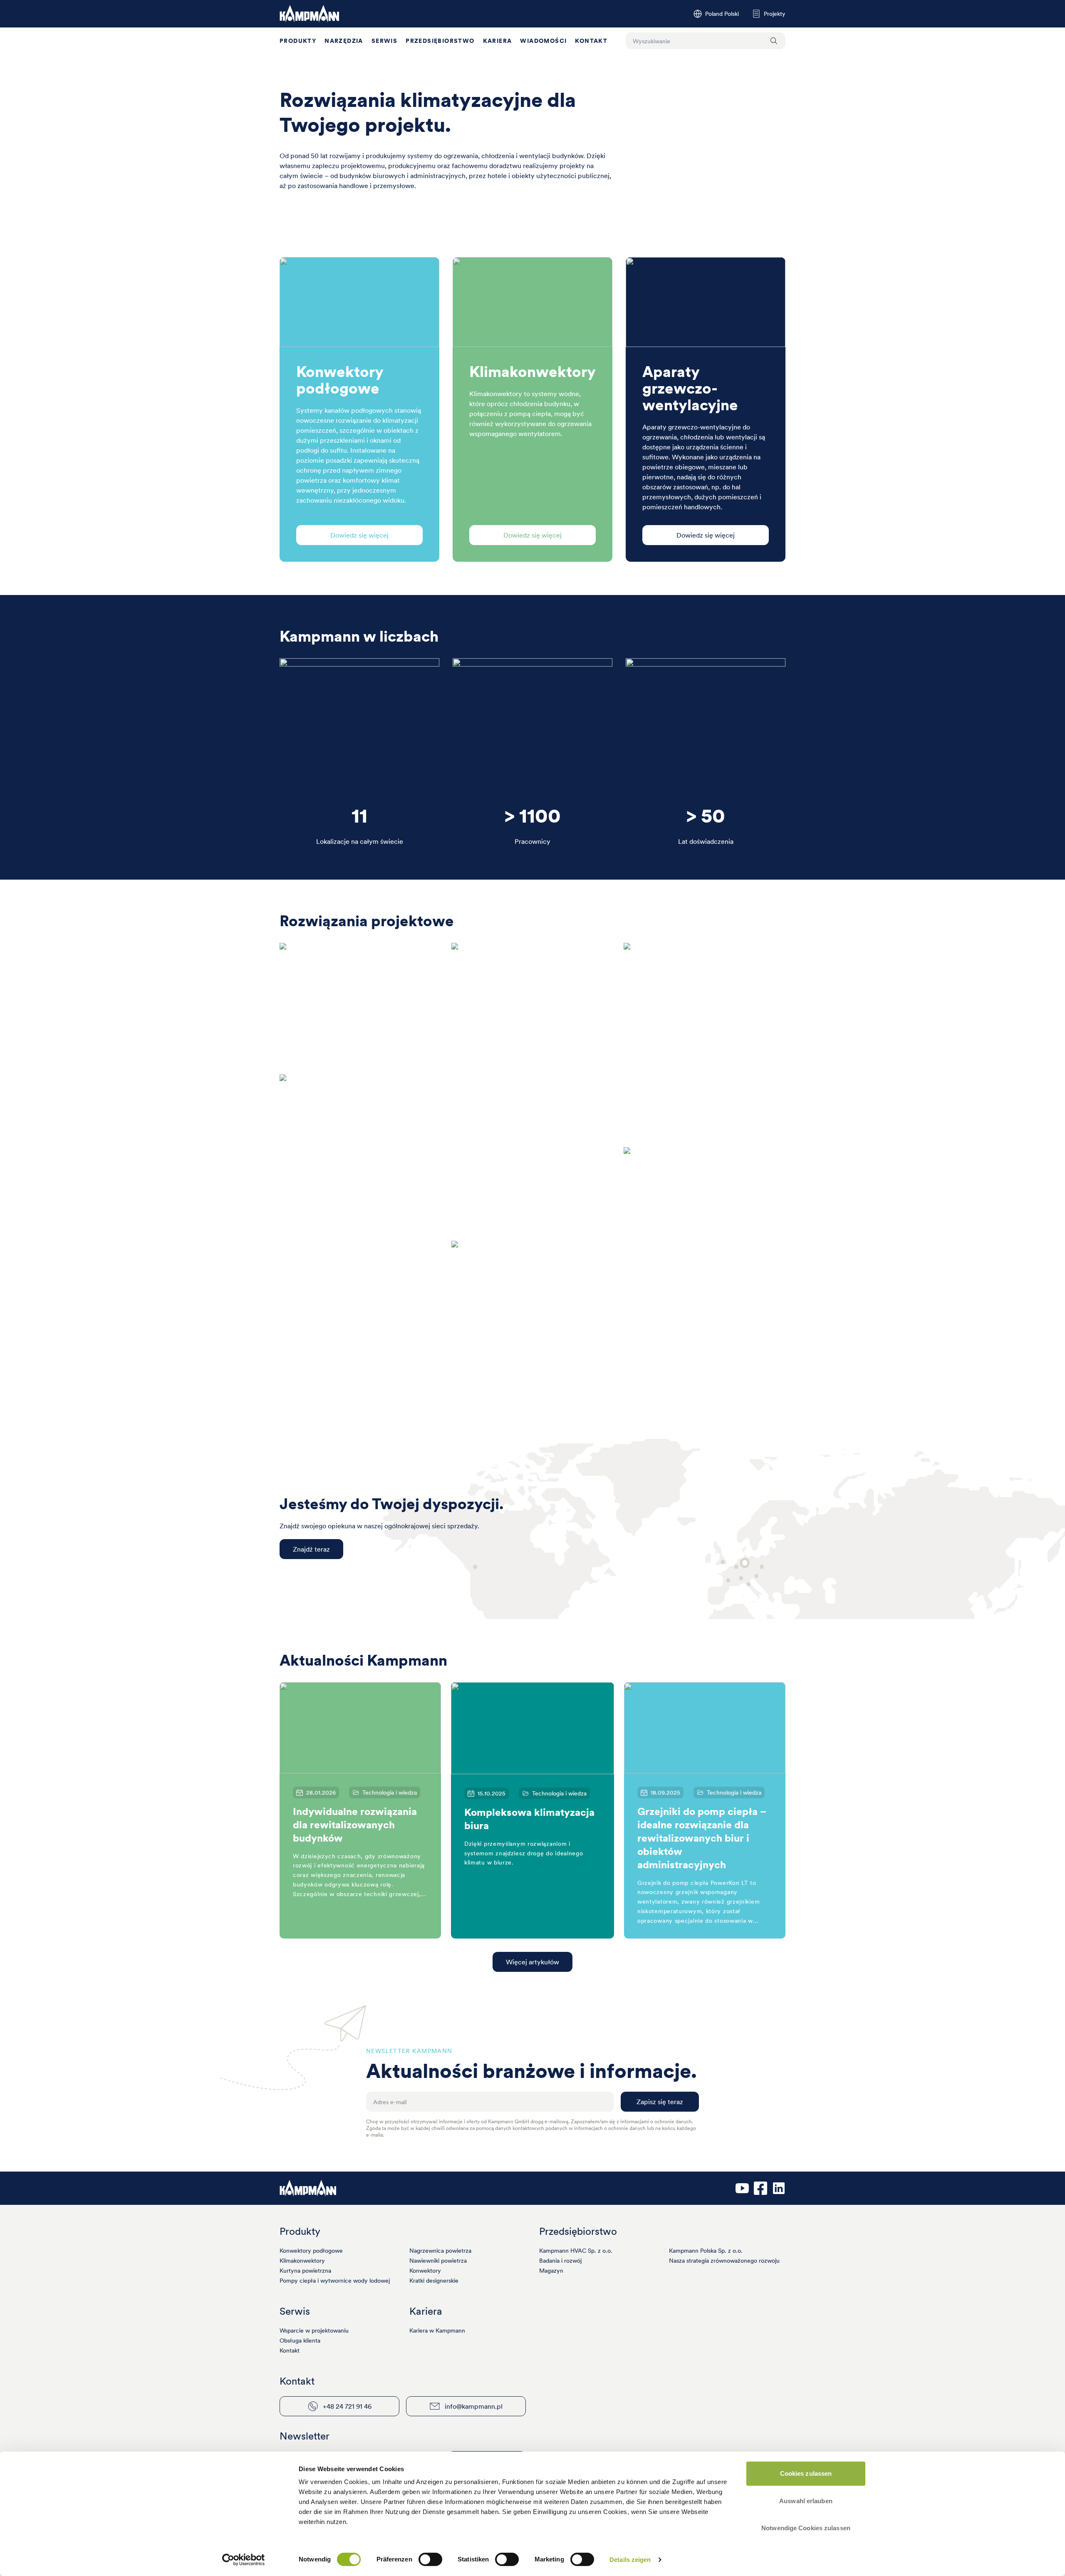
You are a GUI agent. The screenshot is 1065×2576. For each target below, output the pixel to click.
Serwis (384, 41)
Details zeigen (630, 2560)
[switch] (430, 2559)
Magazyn (551, 2271)
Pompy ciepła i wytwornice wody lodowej (335, 2281)
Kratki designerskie (434, 2281)
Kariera (498, 41)
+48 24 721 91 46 (347, 2406)
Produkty (298, 41)
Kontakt (591, 41)
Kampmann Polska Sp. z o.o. (706, 2251)
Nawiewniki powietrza (438, 2261)
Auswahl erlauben (806, 2501)
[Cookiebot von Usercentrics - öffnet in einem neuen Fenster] (244, 2560)
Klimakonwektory (302, 2261)
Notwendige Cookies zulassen (806, 2528)
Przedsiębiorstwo (440, 41)
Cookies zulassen (806, 2473)
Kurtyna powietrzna (305, 2271)
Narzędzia (344, 41)
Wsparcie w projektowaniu (314, 2331)
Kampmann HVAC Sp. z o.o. (576, 2251)
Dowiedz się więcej (359, 535)
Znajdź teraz (311, 1549)
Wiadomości (543, 41)
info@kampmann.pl (474, 2406)
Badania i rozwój (560, 2261)
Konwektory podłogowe (311, 2251)
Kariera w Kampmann (437, 2331)
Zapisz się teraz (660, 2102)
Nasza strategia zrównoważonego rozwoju (724, 2261)
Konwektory (425, 2271)
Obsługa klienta (300, 2340)
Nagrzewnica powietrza (440, 2251)
